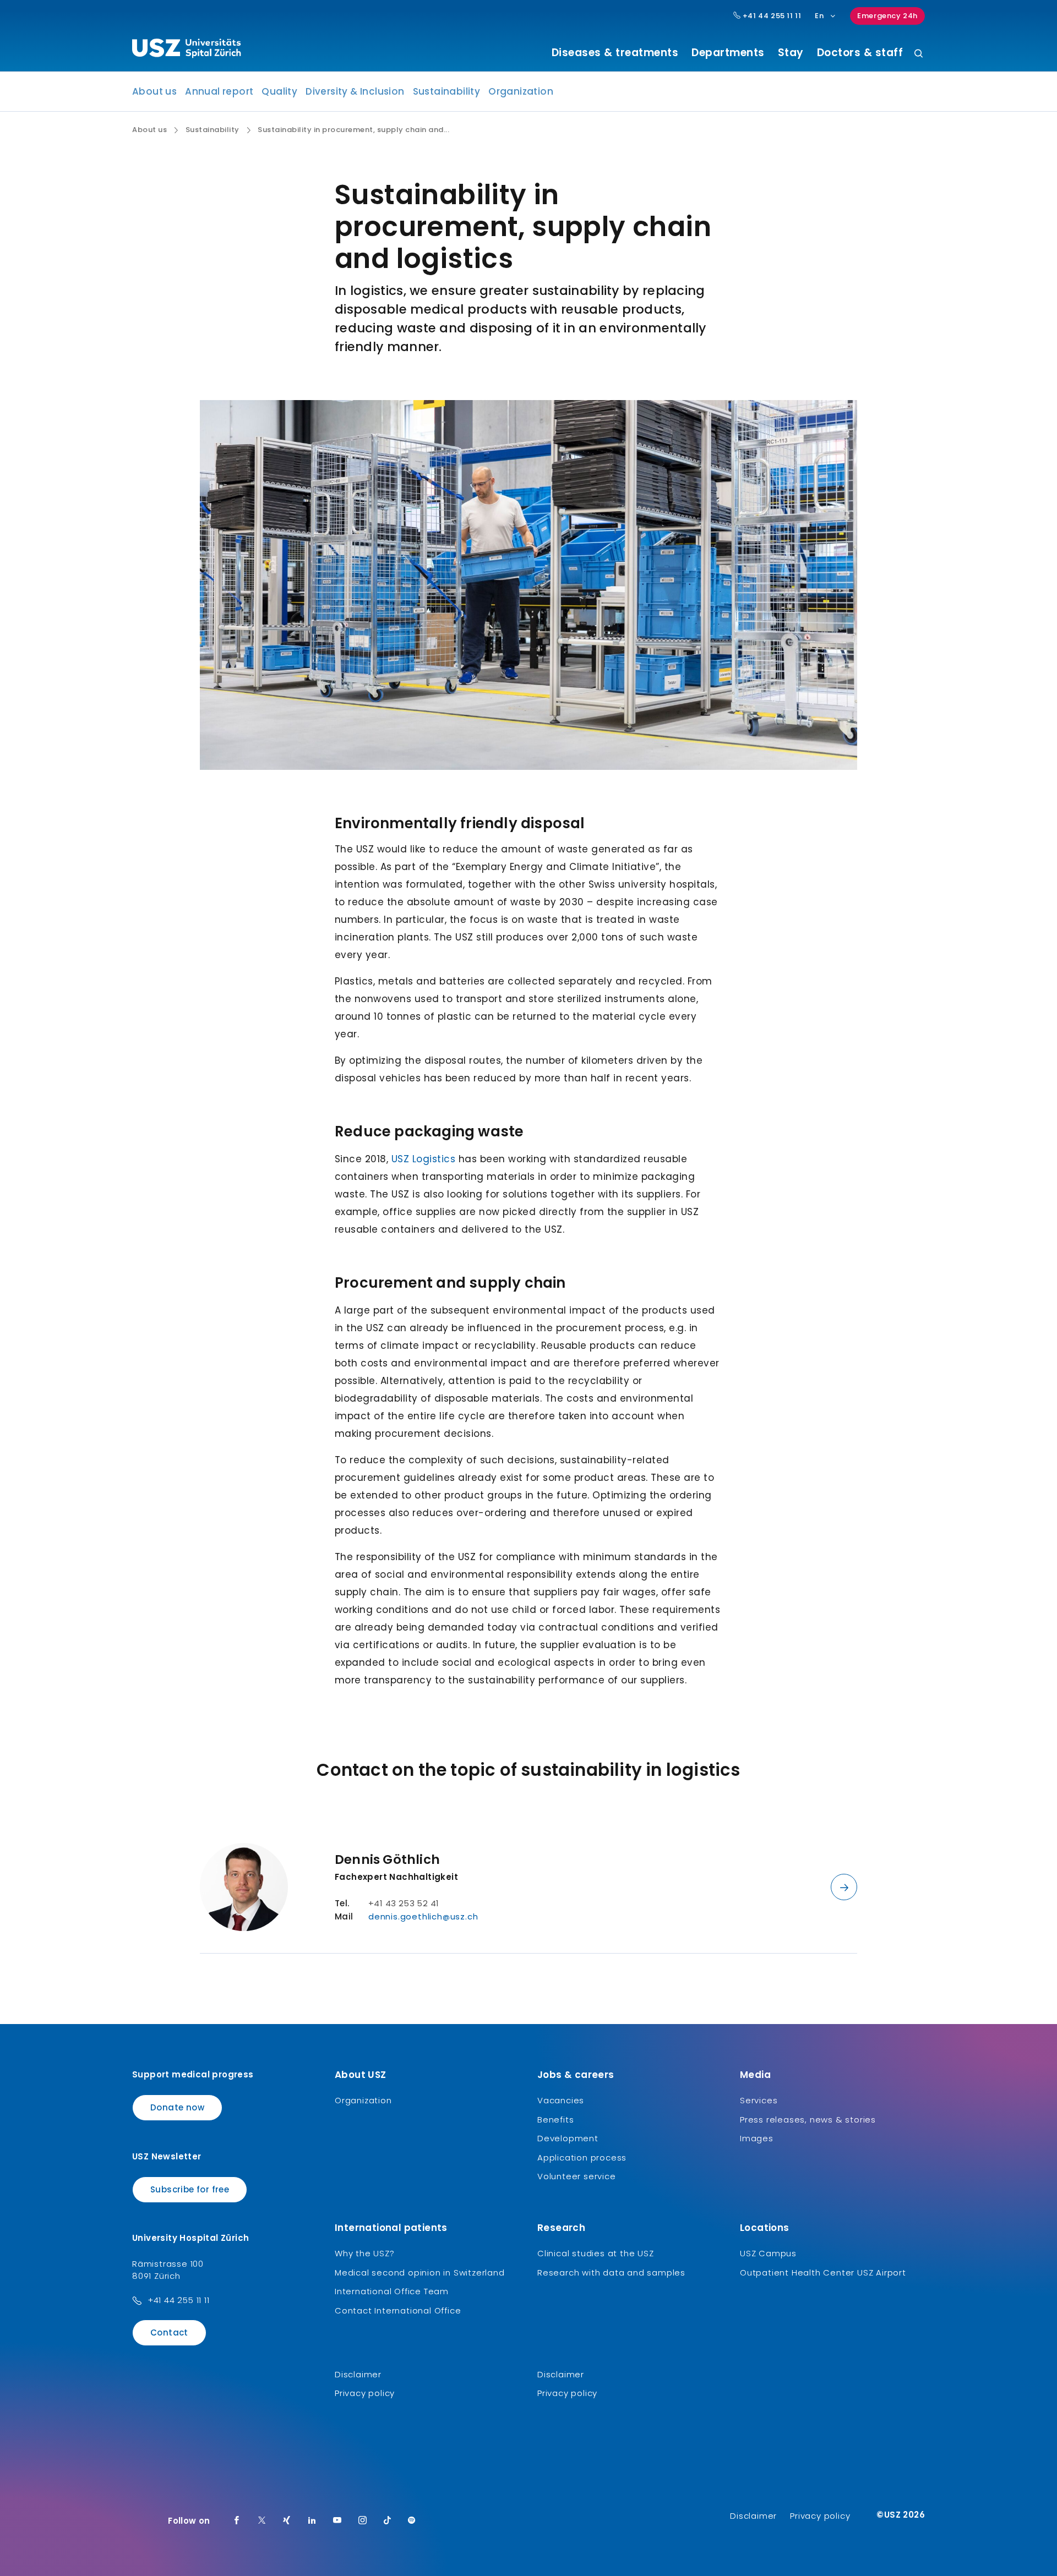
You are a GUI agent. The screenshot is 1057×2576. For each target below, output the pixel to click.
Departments (728, 53)
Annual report (219, 91)
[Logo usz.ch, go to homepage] (186, 50)
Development (568, 2138)
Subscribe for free (190, 2189)
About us (154, 91)
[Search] (919, 54)
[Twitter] (262, 2521)
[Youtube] (337, 2521)
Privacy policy (365, 2393)
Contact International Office (398, 2310)
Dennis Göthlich (387, 1859)
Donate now (177, 2107)
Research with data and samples (611, 2273)
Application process (582, 2157)
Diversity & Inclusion (355, 91)
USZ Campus (768, 2253)
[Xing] (287, 2521)
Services (759, 2100)
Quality (279, 91)
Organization (521, 91)
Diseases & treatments (615, 53)
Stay (791, 53)
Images (757, 2138)
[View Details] (844, 1887)
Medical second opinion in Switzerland (420, 2273)
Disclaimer (358, 2374)
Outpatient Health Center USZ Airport (823, 2273)
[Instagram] (363, 2521)
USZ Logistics (424, 1159)
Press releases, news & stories (808, 2120)
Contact (169, 2332)
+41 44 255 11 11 (771, 16)
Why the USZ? (365, 2253)
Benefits (555, 2120)
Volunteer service (577, 2176)
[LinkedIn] (312, 2521)
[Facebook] (237, 2521)
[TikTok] (388, 2521)
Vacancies (561, 2100)
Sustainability (447, 91)
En (819, 16)
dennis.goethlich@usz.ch (423, 1916)
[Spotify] (412, 2521)
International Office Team (392, 2291)
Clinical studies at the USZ (596, 2253)
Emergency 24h (887, 16)
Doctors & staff (860, 53)
